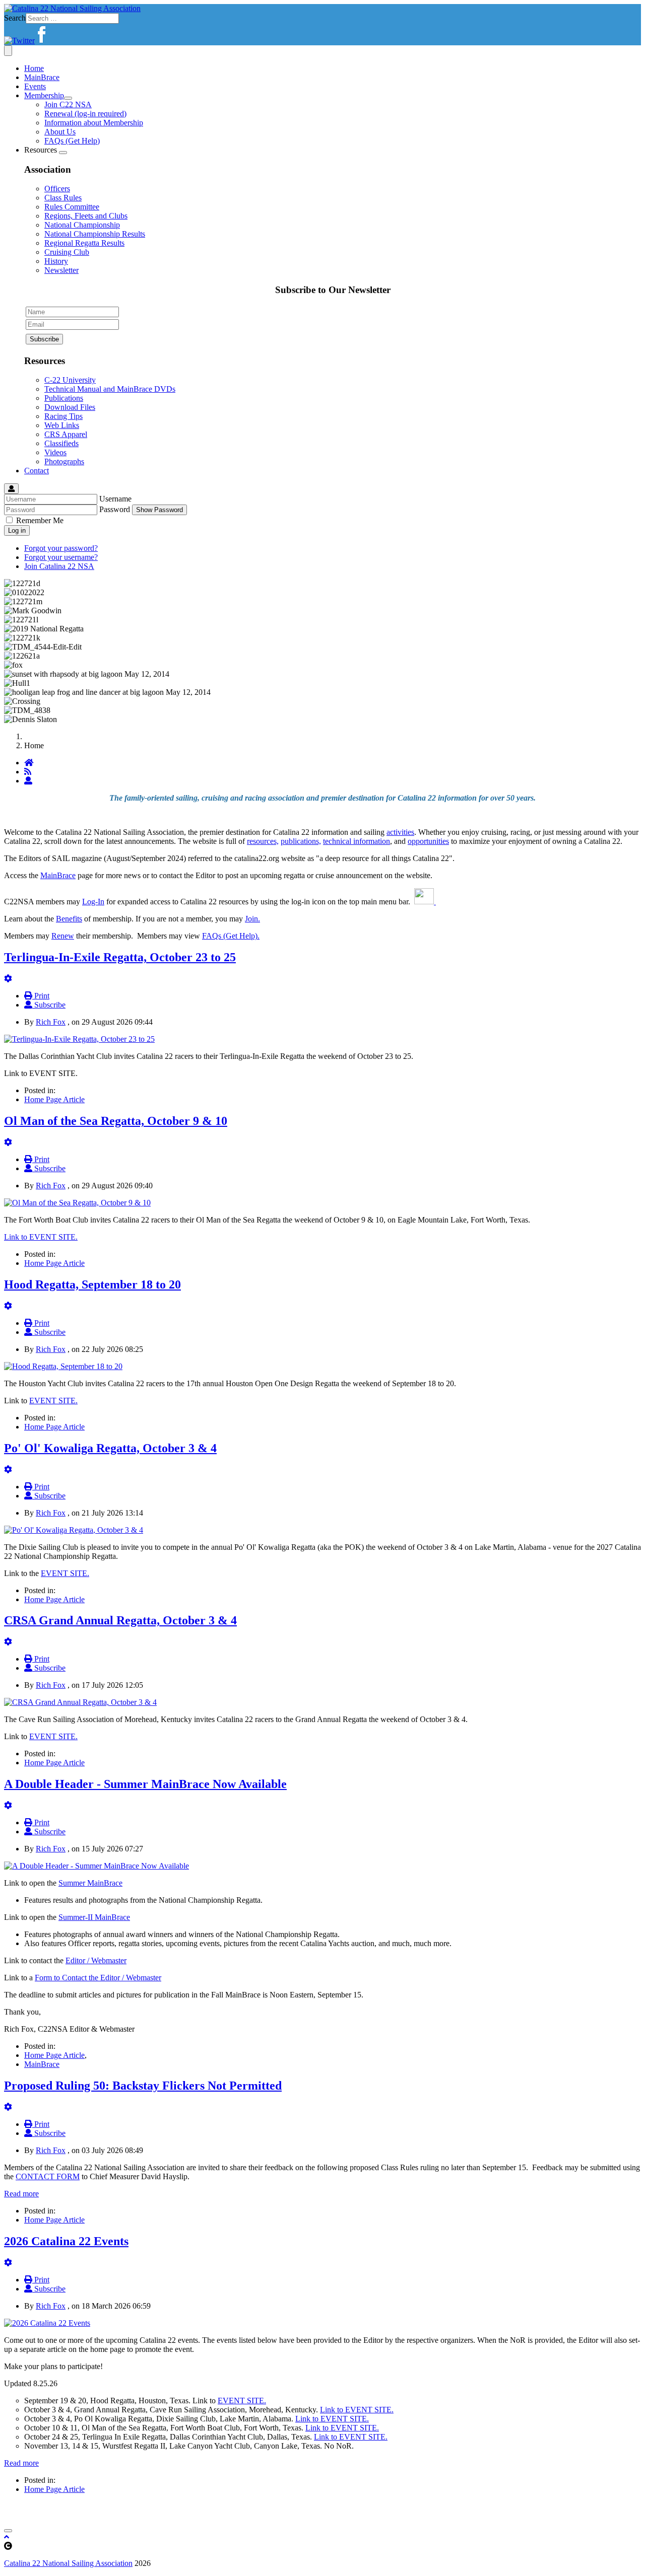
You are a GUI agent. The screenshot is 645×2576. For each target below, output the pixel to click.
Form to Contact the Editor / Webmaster (98, 1978)
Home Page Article (54, 1099)
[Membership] (68, 98)
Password (115, 509)
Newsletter (61, 270)
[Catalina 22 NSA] (72, 8)
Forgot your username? (61, 557)
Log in (17, 530)
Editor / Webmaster (96, 1960)
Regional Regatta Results (84, 243)
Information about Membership (94, 123)
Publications (64, 398)
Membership (44, 95)
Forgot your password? (61, 548)
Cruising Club (67, 252)
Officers (57, 189)
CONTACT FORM (48, 2176)
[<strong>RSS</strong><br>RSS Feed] (28, 772)
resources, (263, 841)
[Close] (8, 2531)
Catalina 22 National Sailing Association (68, 2563)
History (56, 261)
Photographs (64, 461)
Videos (55, 452)
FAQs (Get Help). (231, 936)
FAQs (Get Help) (72, 141)
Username (115, 499)
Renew (63, 936)
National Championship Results (95, 234)
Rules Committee (72, 207)
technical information (357, 841)
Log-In (93, 902)
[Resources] (63, 153)
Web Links (62, 425)
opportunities (428, 841)
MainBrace (42, 77)
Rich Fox (51, 1022)
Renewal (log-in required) (85, 114)
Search (15, 18)
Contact (37, 471)
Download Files (70, 407)
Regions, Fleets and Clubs (86, 216)
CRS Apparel (66, 434)
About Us (60, 132)
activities (400, 832)
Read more (21, 2194)
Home (34, 68)
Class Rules (63, 198)
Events (35, 86)
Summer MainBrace (90, 1883)
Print (41, 996)
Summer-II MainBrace (94, 1917)
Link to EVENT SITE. (41, 1237)
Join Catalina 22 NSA (59, 566)
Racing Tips (63, 416)
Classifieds (61, 443)
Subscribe (49, 1005)
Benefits (69, 919)
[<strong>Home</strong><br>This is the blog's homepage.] (29, 763)
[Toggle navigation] (8, 51)
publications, (301, 841)
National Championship (82, 225)
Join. (252, 919)
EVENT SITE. (53, 1401)
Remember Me (40, 520)
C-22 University (70, 380)
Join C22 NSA (68, 104)
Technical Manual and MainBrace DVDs (110, 389)
